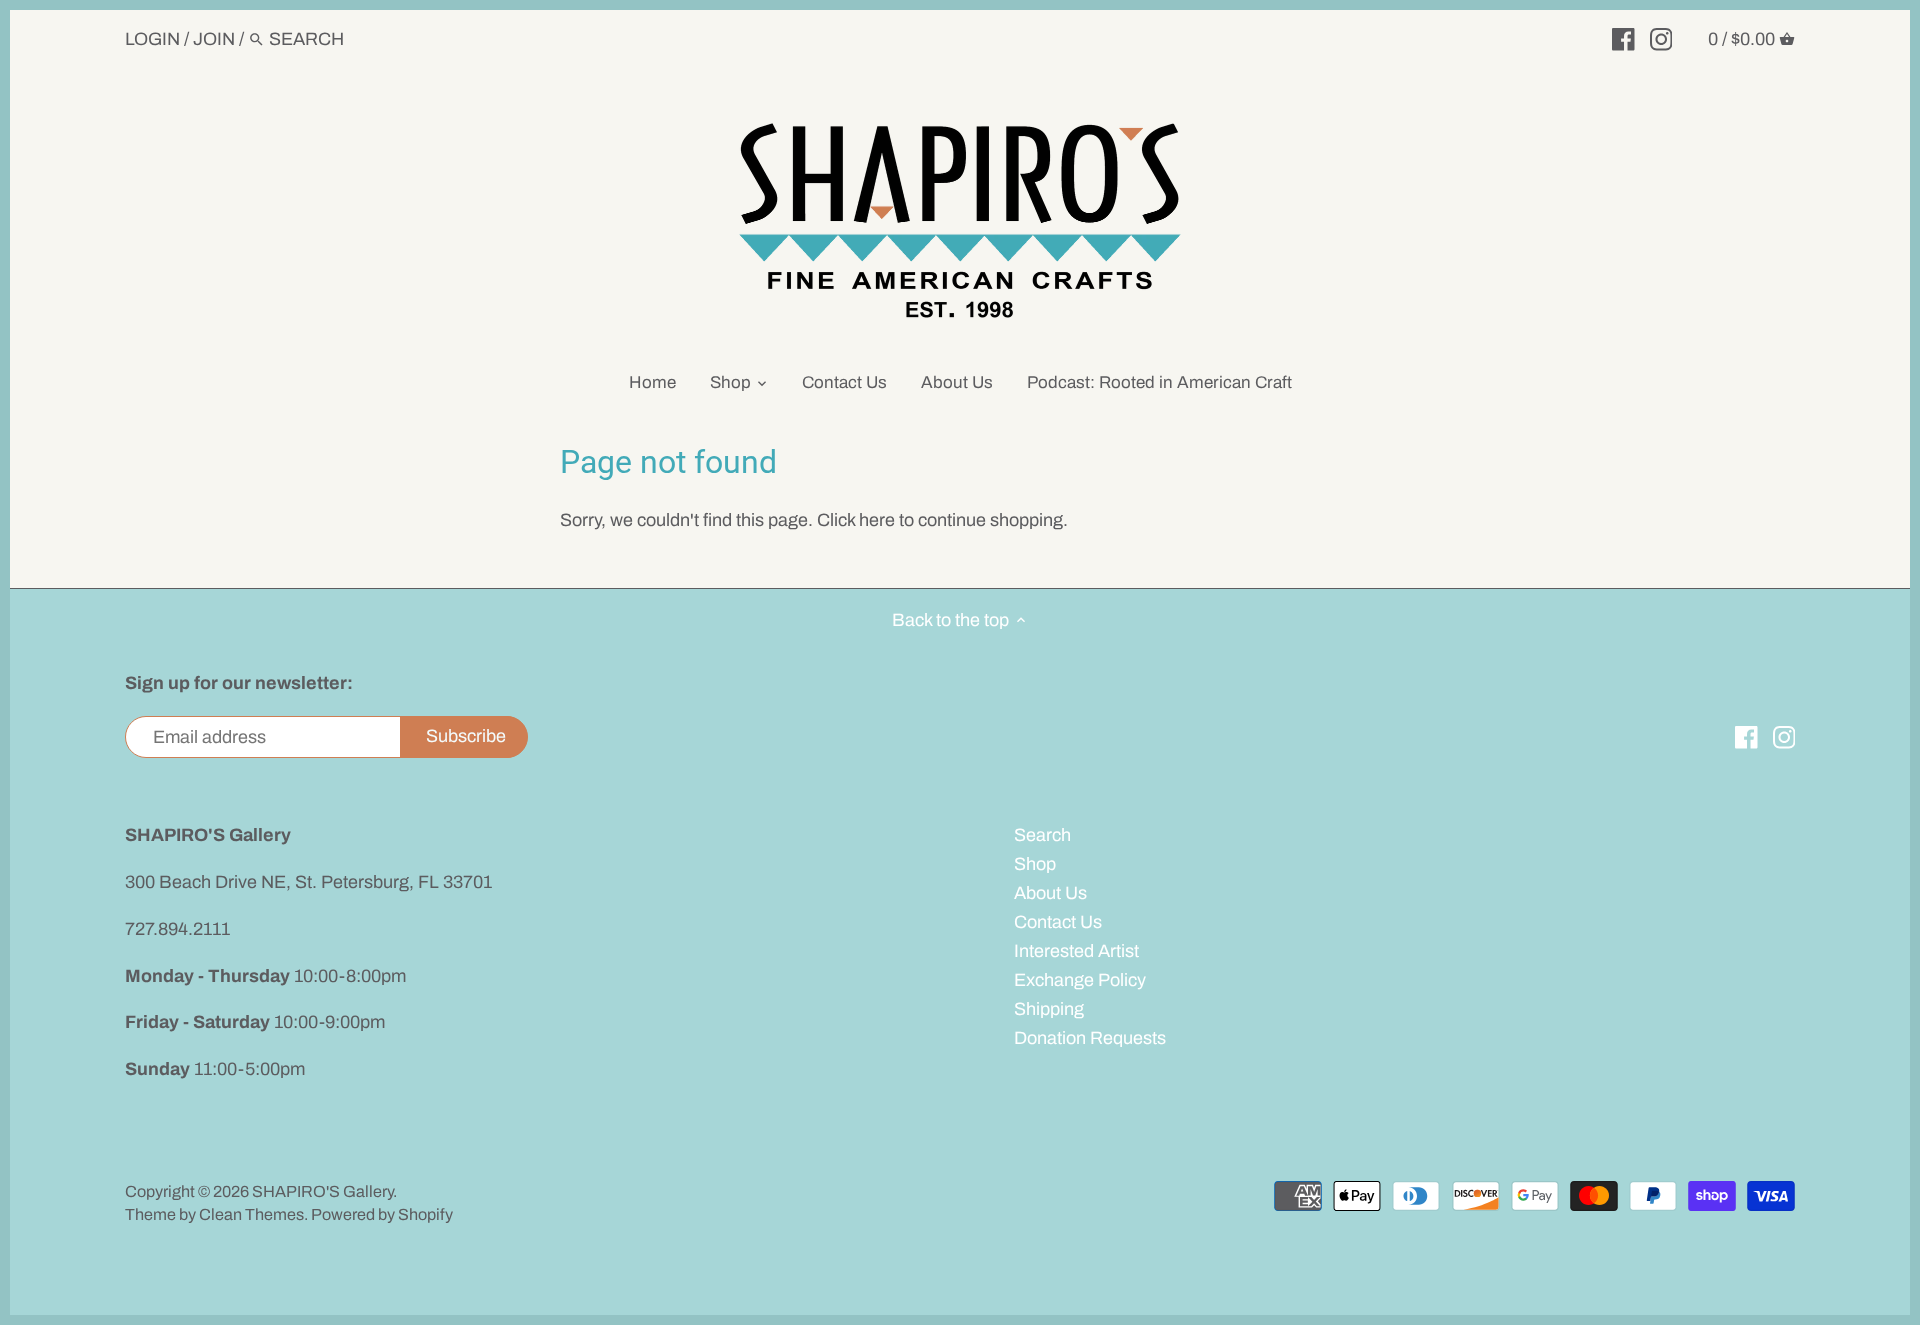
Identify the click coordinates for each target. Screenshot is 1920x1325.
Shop (1035, 864)
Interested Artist (1076, 951)
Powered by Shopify (382, 1214)
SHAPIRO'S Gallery (322, 1191)
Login (152, 39)
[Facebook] (1623, 38)
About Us (1050, 893)
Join (214, 39)
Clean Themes (251, 1214)
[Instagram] (1661, 38)
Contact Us (1058, 922)
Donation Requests (1090, 1038)
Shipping (1049, 1009)
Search (1042, 835)
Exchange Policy (1080, 980)
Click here (856, 520)
